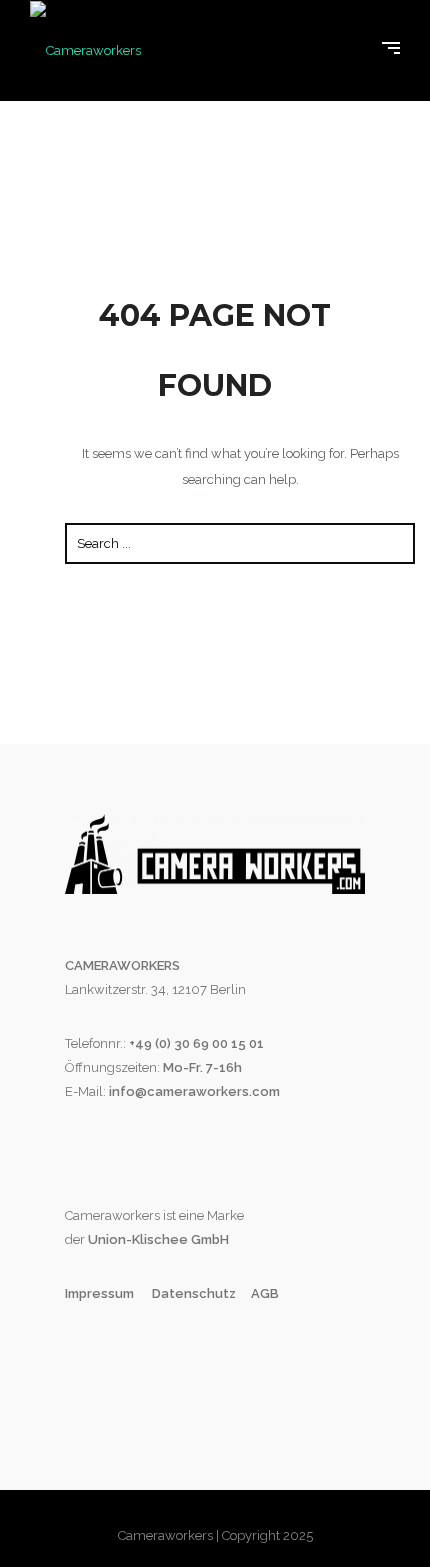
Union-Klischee (136, 1239)
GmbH (208, 1239)
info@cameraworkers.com (194, 1091)
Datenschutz (194, 1293)
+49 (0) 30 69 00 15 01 (196, 1043)
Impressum (101, 1293)
